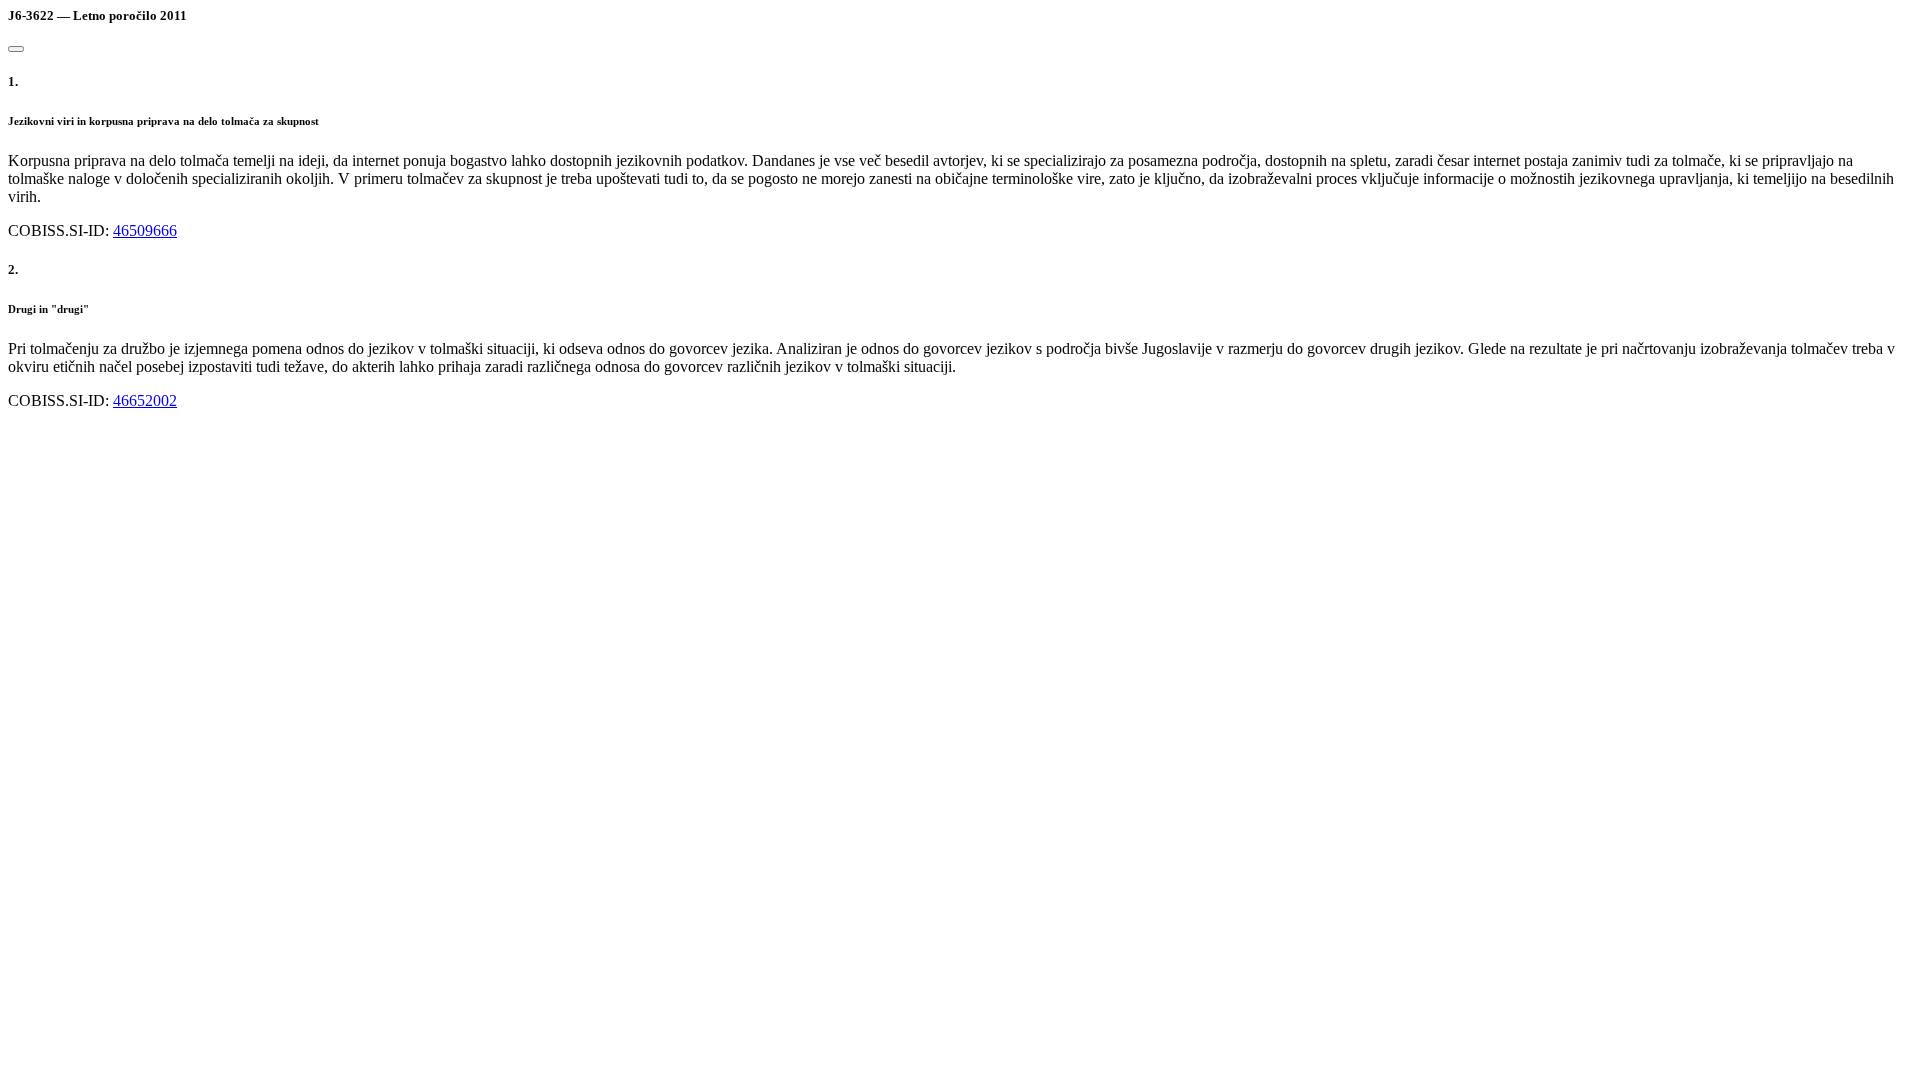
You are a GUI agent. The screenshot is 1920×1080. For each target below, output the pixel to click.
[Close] (16, 49)
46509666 (145, 230)
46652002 (145, 400)
